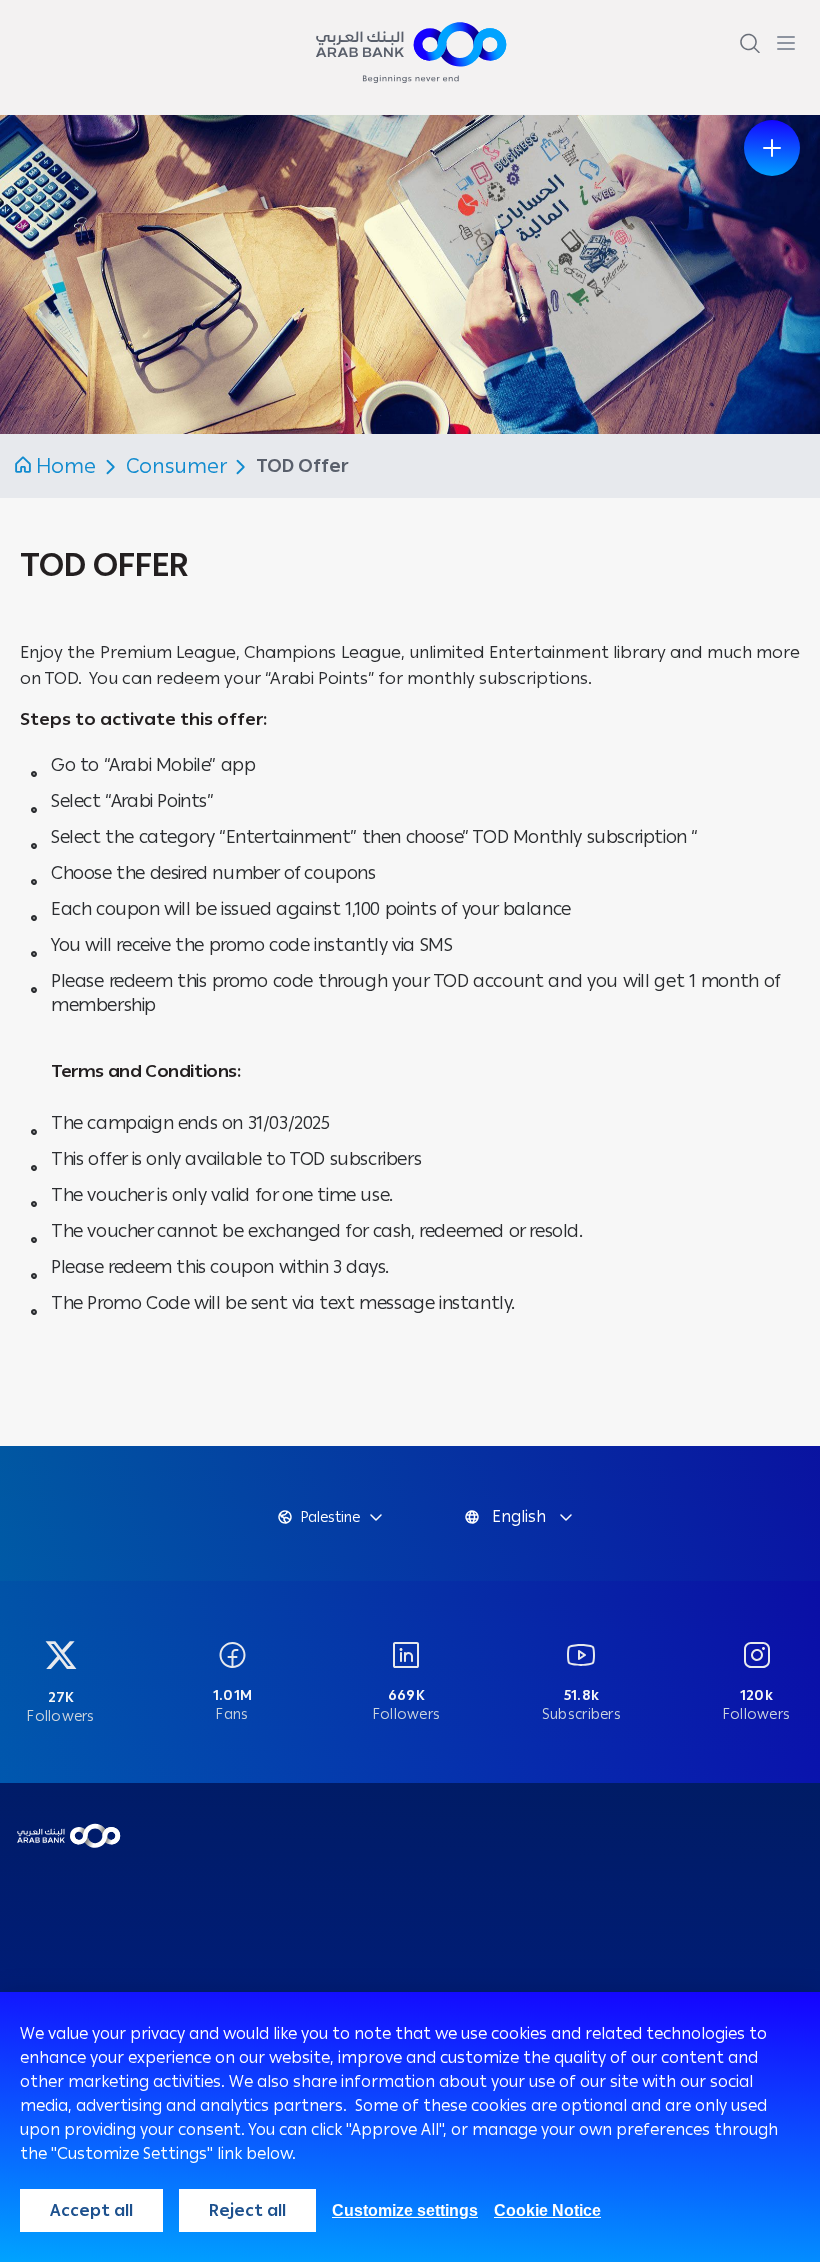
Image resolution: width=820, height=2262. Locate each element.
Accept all (91, 2210)
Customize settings (405, 2210)
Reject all (247, 2210)
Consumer (178, 466)
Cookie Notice (547, 2210)
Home (66, 466)
